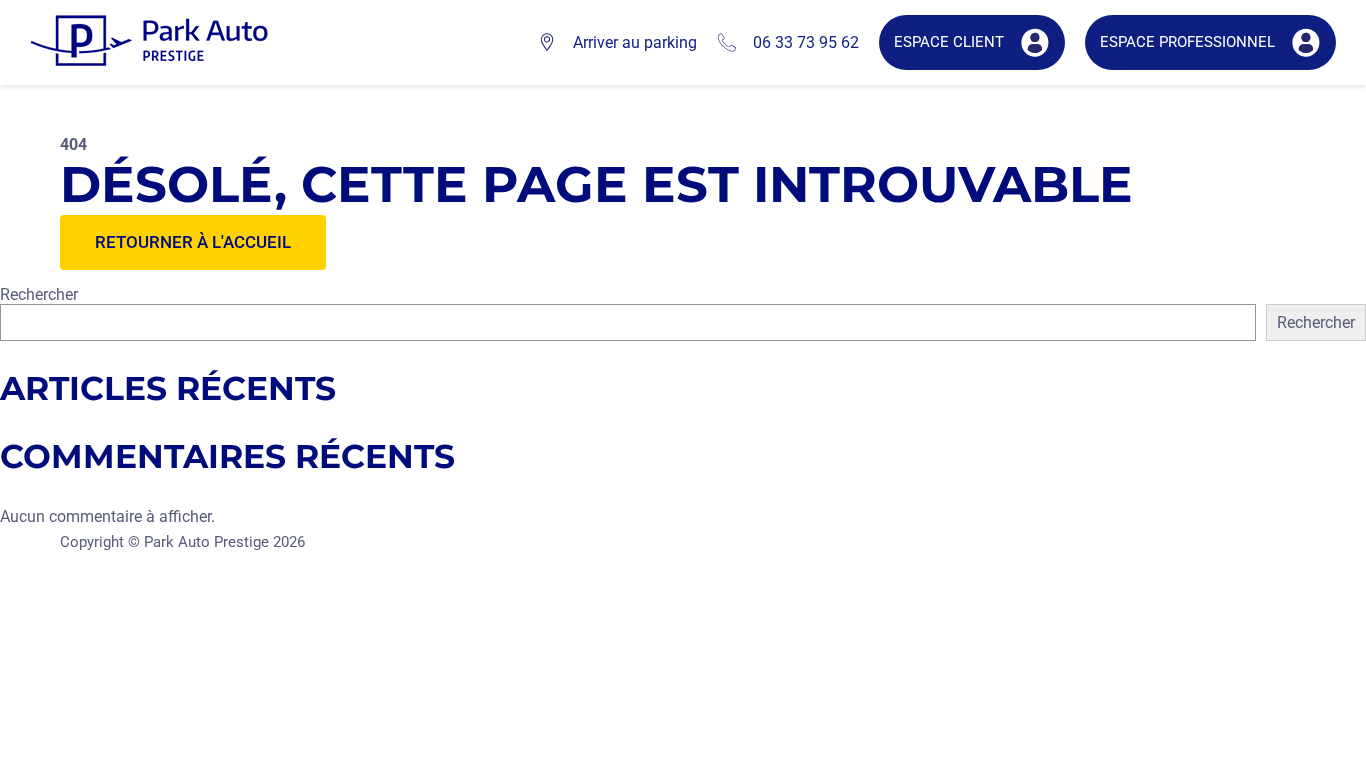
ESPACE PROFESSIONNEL (1187, 42)
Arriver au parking (635, 42)
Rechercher (39, 294)
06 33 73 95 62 (806, 42)
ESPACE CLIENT (949, 42)
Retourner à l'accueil (193, 242)
